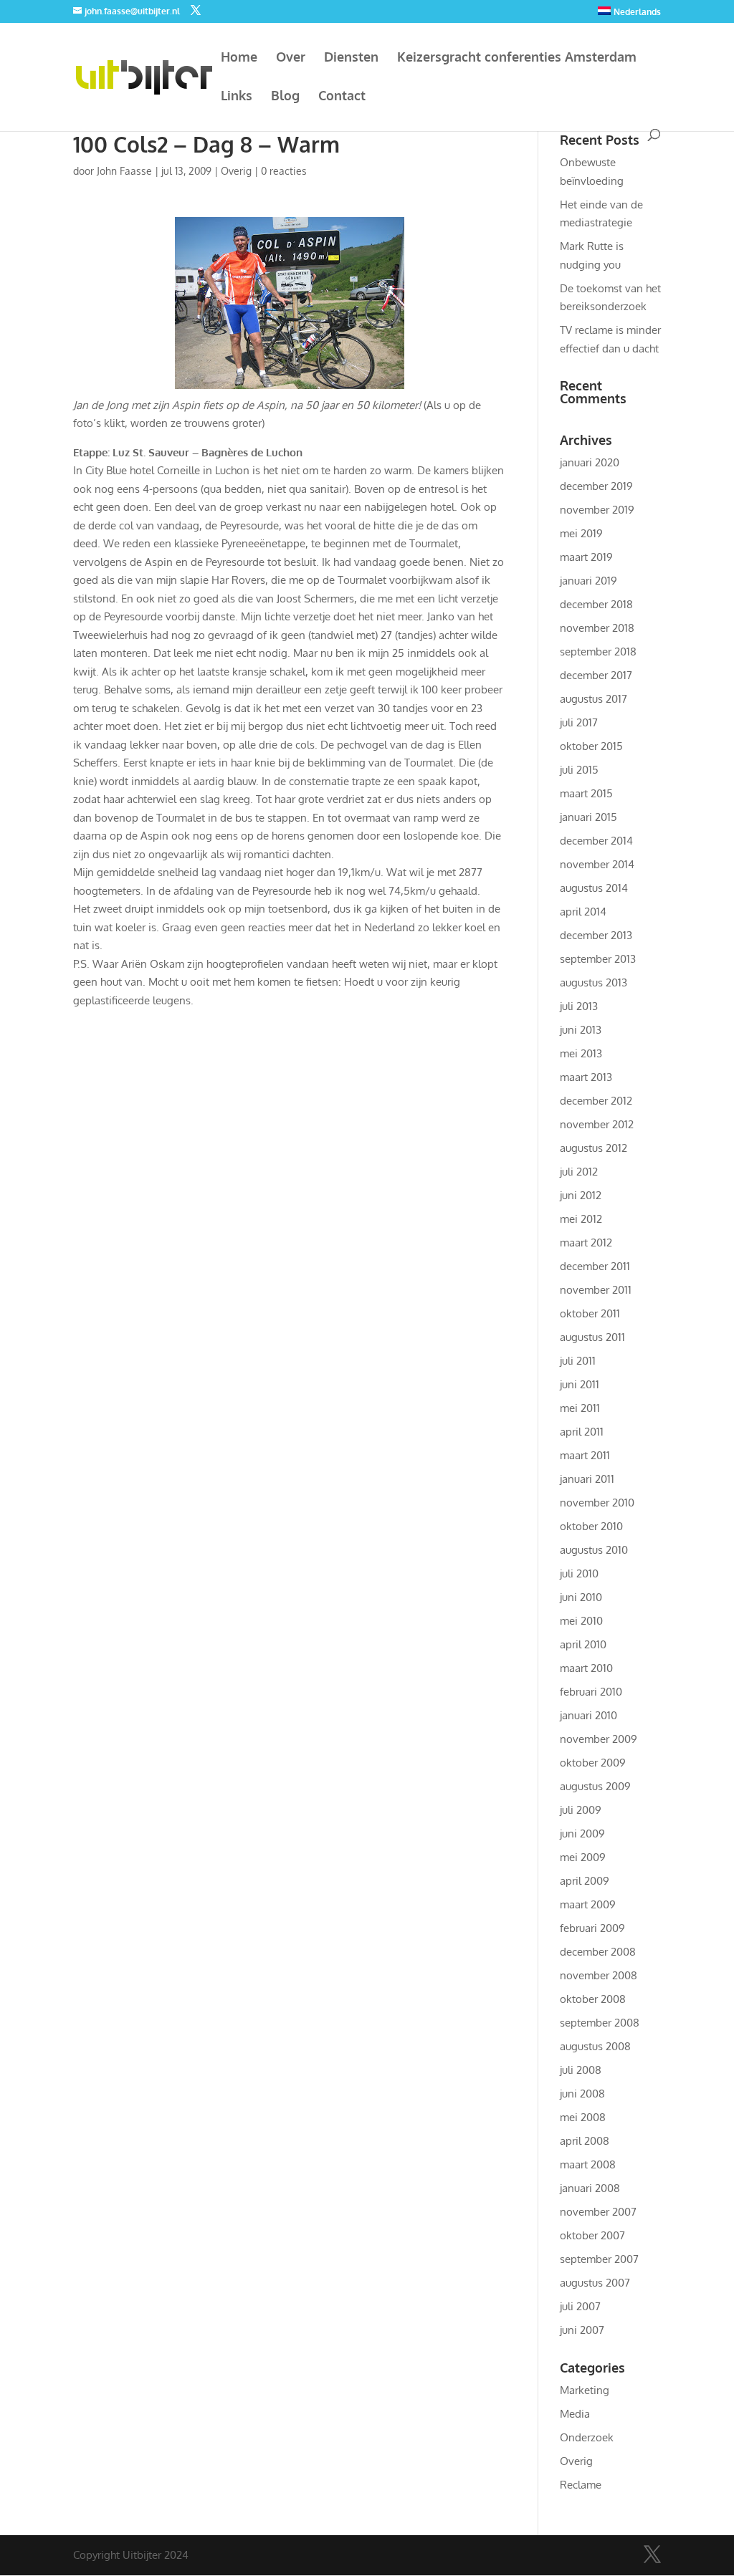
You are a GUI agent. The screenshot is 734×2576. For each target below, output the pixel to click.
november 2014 (597, 864)
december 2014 (596, 841)
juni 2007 (582, 2330)
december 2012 (596, 1101)
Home (239, 58)
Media (575, 2414)
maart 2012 (586, 1243)
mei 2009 (583, 1857)
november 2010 (597, 1503)
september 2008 (600, 2023)
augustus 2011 (592, 1337)
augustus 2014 (594, 888)
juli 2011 (578, 1361)
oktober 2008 (593, 1999)
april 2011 (582, 1432)
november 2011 (596, 1290)
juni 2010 (581, 1597)
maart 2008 (588, 2164)
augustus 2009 (595, 1786)
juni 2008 (582, 2094)
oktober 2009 (593, 1763)
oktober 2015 (591, 746)
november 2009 (599, 1739)
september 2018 (598, 652)
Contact (342, 97)
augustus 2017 (594, 699)
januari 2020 (590, 462)
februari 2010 (591, 1692)
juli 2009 (581, 1810)
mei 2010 (581, 1621)
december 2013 (596, 935)
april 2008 (585, 2141)
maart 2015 (586, 793)
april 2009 (585, 1881)
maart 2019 (586, 557)
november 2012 (597, 1124)
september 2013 (598, 959)
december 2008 (598, 1952)
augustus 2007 (595, 2283)
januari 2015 (588, 817)
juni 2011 (580, 1384)
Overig (236, 171)
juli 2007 (580, 2306)
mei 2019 (581, 533)
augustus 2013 (594, 982)
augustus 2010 (594, 1550)
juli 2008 (581, 2070)
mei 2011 (580, 1408)
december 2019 (596, 486)
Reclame (581, 2485)
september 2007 (599, 2259)
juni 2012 (581, 1195)
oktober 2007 (592, 2235)
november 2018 (597, 628)
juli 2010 (579, 1573)
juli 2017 (579, 722)
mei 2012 (581, 1219)
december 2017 (596, 675)
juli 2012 (579, 1172)
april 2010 (583, 1644)
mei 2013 (581, 1053)
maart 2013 (586, 1077)
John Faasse (124, 171)
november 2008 (599, 1975)
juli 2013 (579, 1006)
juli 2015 (579, 770)
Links (237, 97)
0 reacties (284, 171)
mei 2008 (583, 2117)
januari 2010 (588, 1715)
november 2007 (598, 2212)
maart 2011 (585, 1455)
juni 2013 (581, 1030)
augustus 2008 (595, 2046)
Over (291, 58)
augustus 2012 (594, 1148)
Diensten (351, 58)
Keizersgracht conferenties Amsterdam (517, 58)
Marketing (585, 2390)
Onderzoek (587, 2437)
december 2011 (595, 1266)
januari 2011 (587, 1479)
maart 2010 (586, 1668)
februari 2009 (592, 1928)
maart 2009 (588, 1904)
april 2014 (583, 912)
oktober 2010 (591, 1526)
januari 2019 (588, 581)
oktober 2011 (590, 1313)
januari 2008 (590, 2188)
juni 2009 (582, 1834)
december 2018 (596, 604)
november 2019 (597, 510)
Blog (285, 97)
